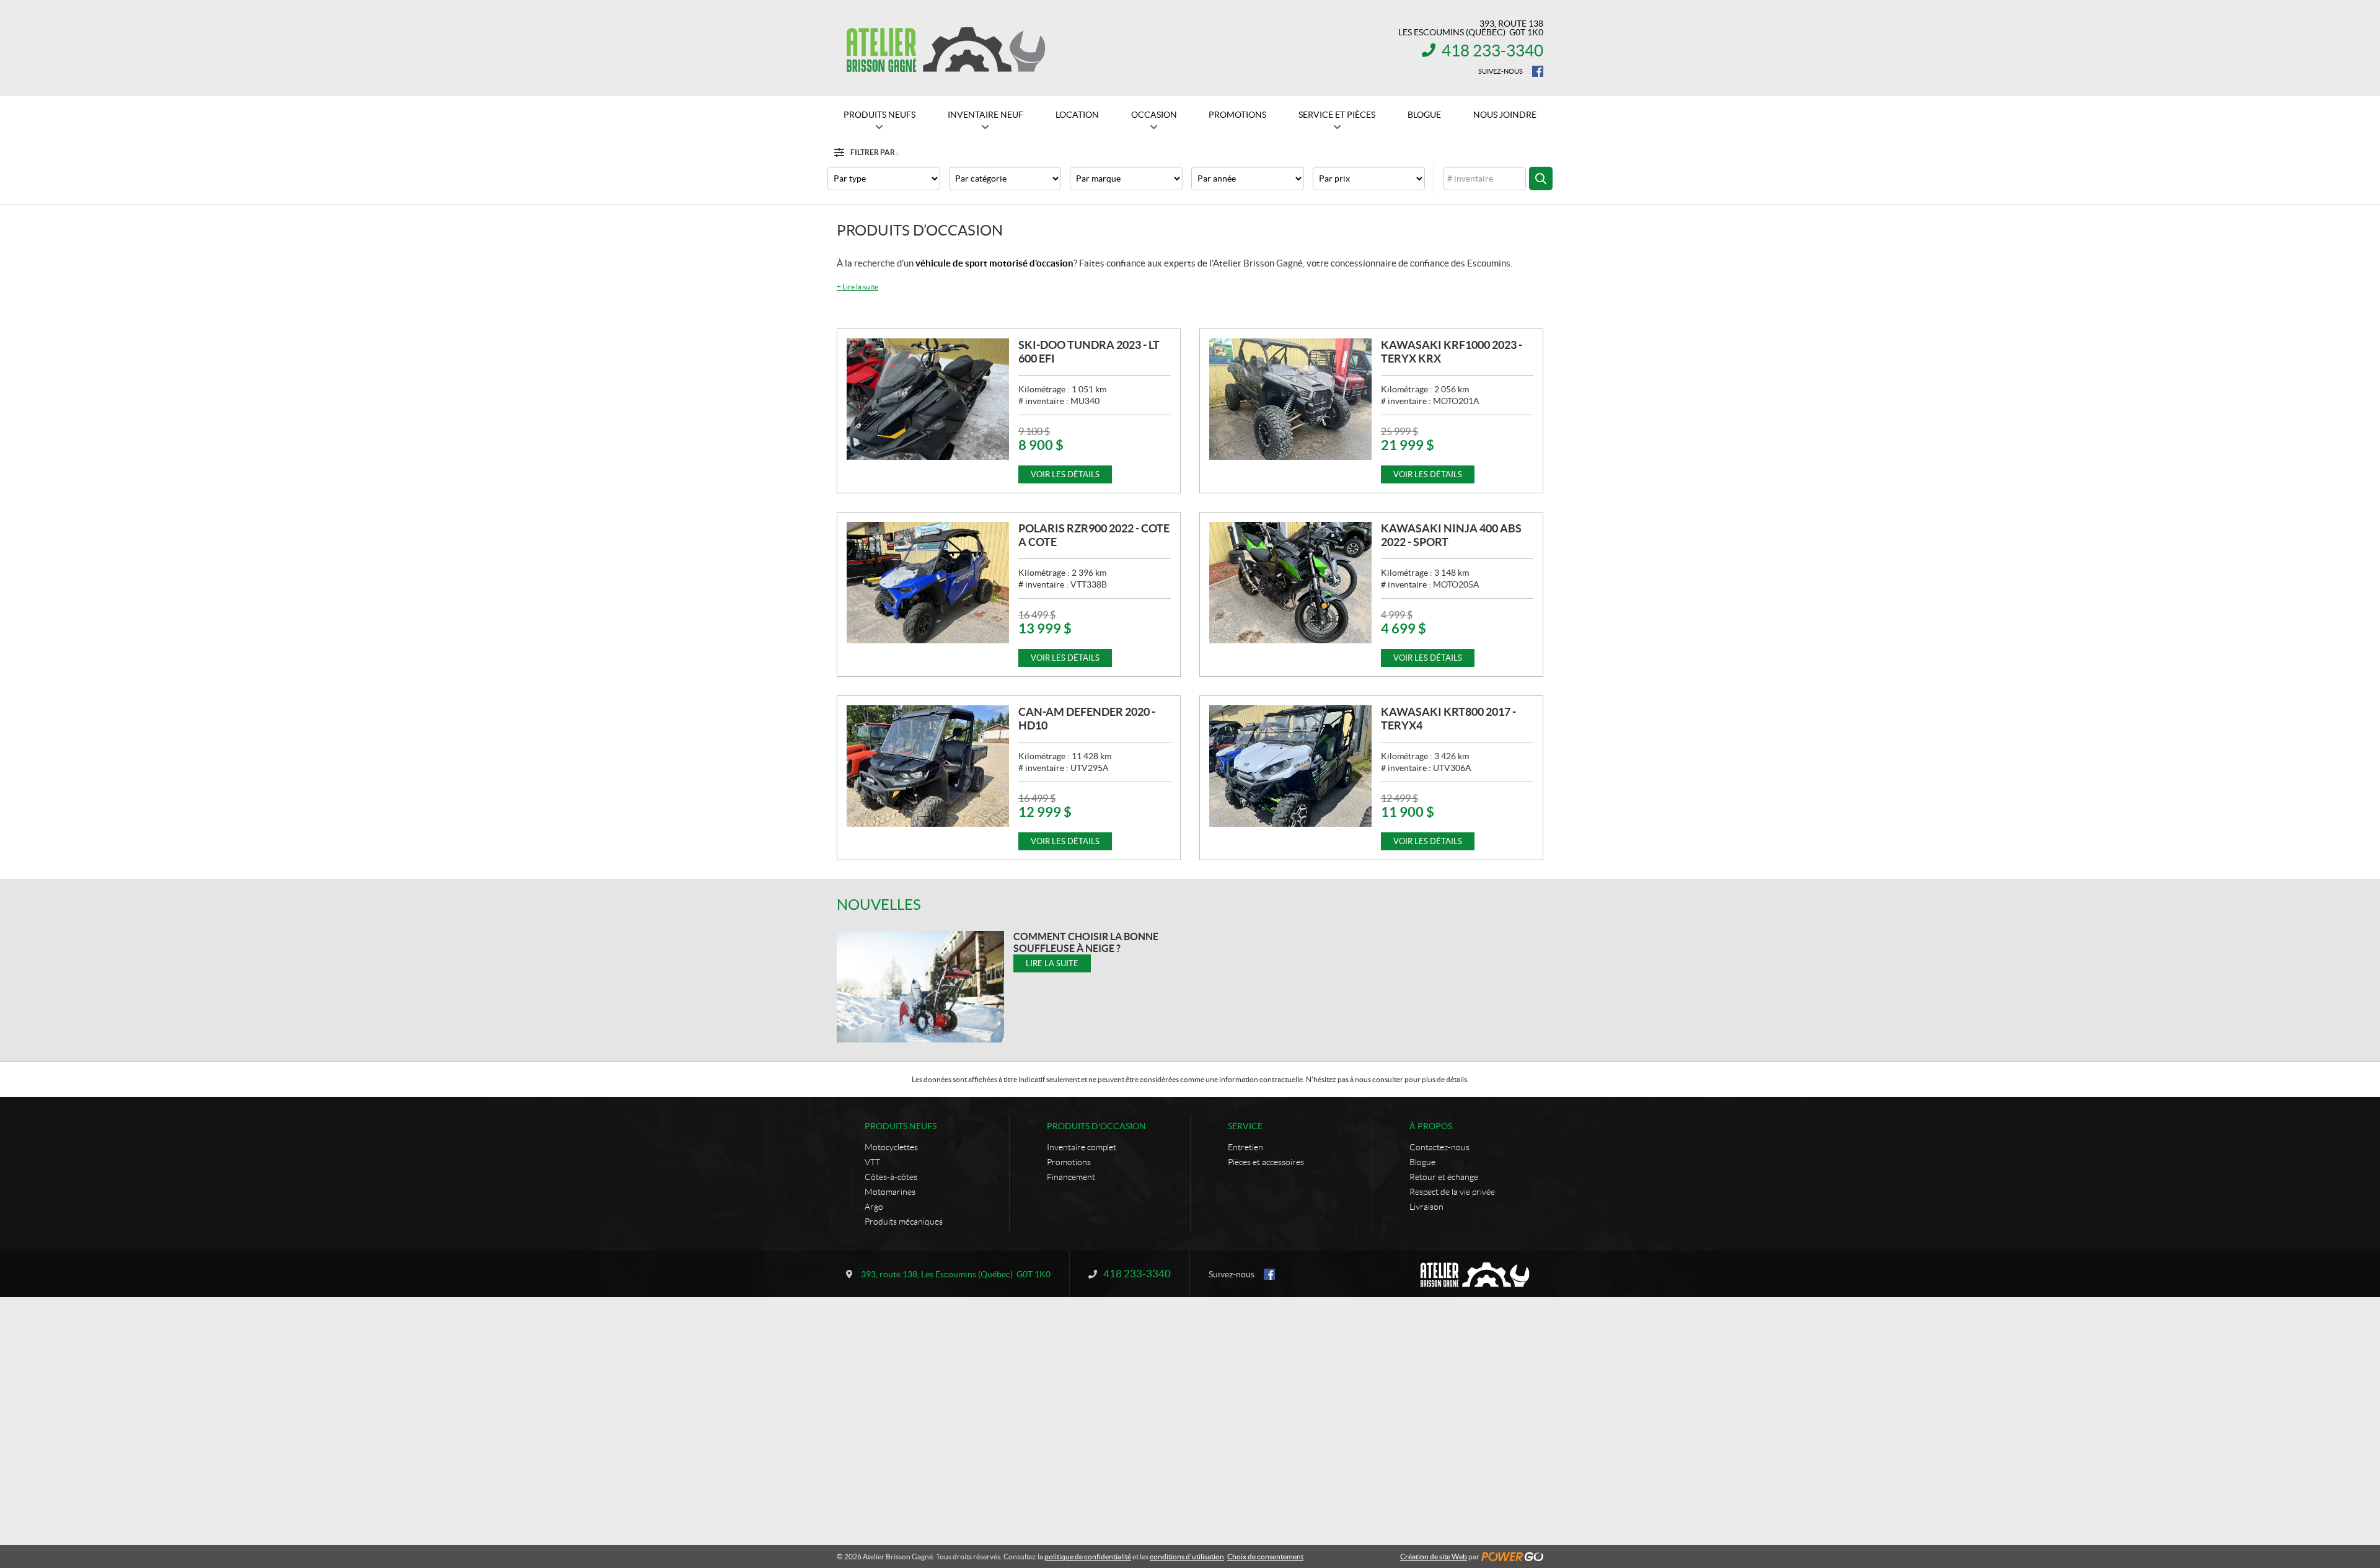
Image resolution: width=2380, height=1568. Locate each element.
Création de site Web (1434, 1557)
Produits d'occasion (1096, 1126)
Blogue (1422, 1162)
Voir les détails (1065, 474)
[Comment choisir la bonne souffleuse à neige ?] (920, 987)
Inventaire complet (1082, 1147)
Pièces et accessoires (1266, 1162)
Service (1245, 1126)
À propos (1431, 1126)
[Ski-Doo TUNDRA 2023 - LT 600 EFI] (928, 399)
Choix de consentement (1265, 1557)
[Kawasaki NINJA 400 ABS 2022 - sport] (1290, 583)
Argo (874, 1207)
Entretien (1245, 1147)
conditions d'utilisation (1187, 1557)
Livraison (1426, 1207)
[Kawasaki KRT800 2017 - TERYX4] (1290, 766)
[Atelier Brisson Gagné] (945, 48)
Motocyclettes (891, 1147)
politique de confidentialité (1088, 1557)
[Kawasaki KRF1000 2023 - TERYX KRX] (1290, 399)
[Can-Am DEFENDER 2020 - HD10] (928, 766)
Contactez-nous (1439, 1147)
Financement (1071, 1177)
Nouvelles (879, 905)
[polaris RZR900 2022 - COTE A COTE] (928, 583)
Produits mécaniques (904, 1222)
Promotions (1069, 1162)
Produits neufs (901, 1126)
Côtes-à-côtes (891, 1177)
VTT (872, 1162)
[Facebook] (1538, 71)
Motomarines (890, 1192)
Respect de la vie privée (1452, 1192)
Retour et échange (1444, 1177)
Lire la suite (857, 287)
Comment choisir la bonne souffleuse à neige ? (1086, 942)
